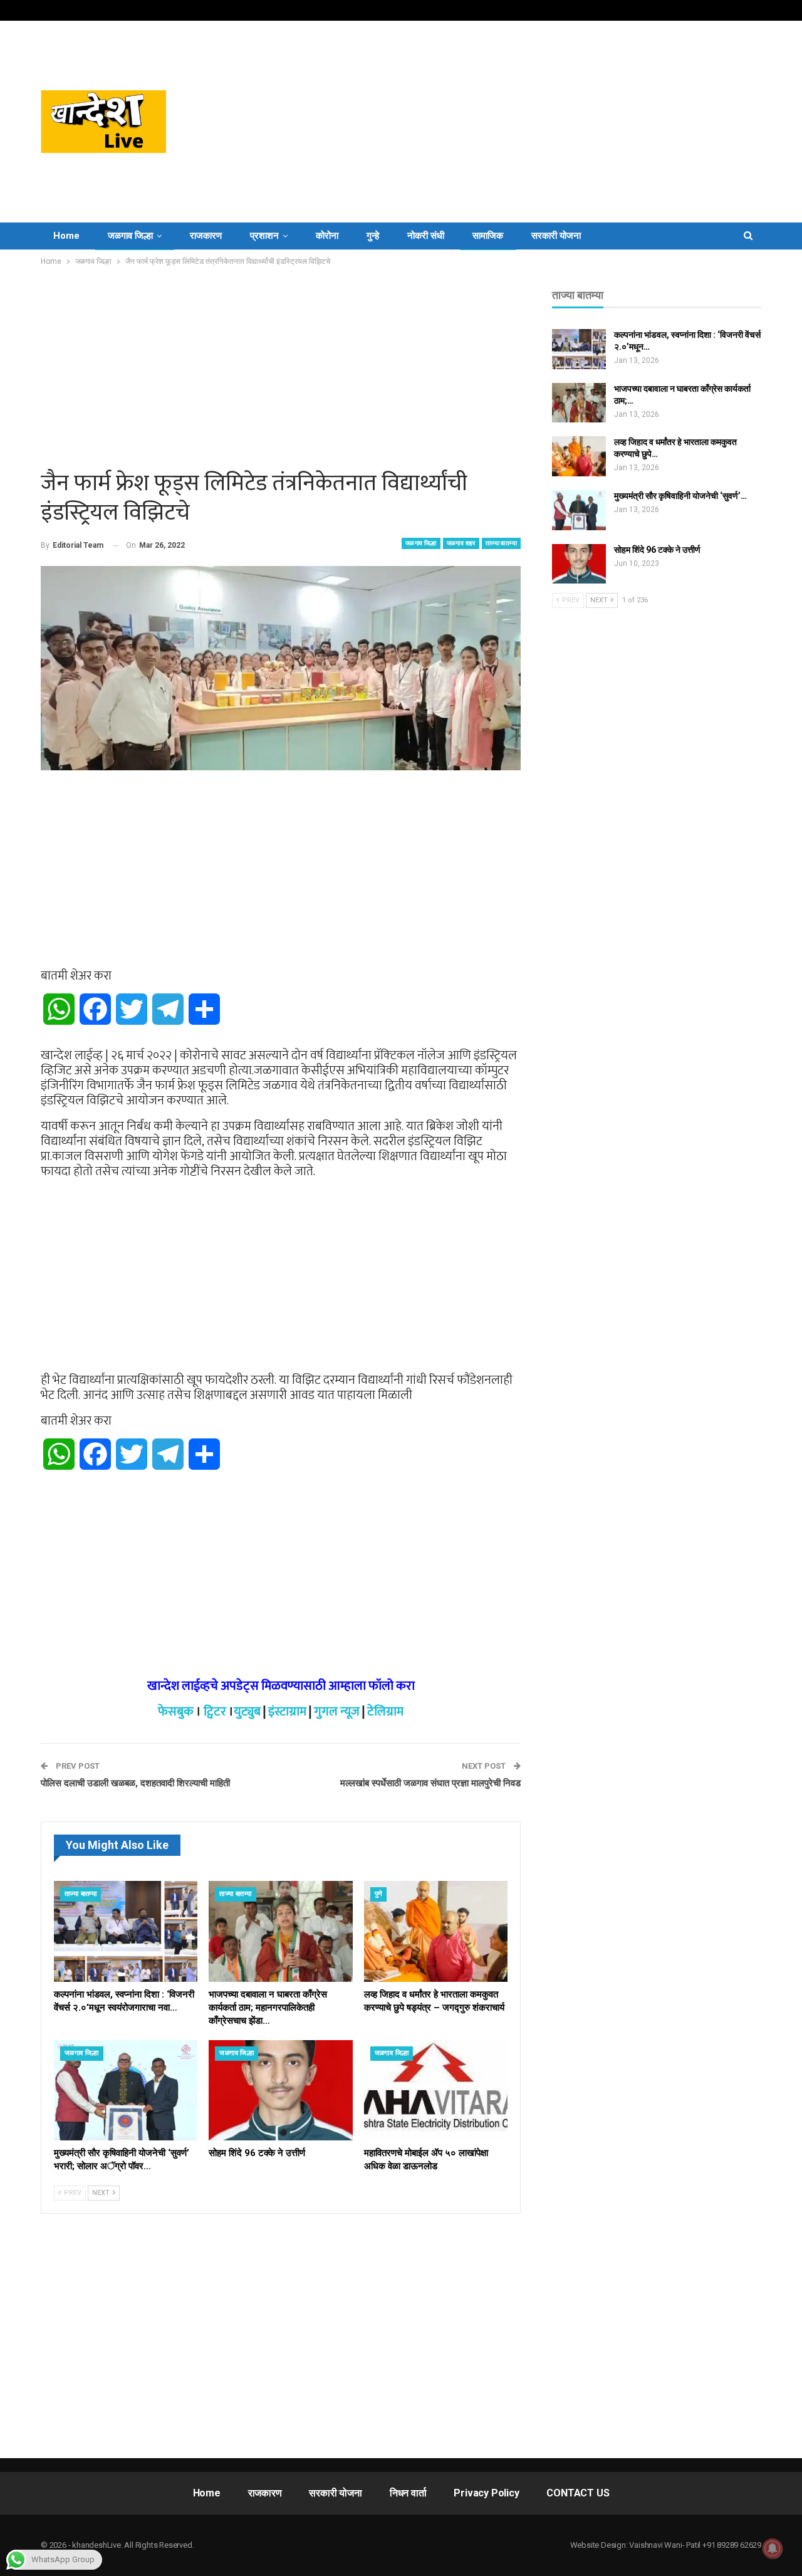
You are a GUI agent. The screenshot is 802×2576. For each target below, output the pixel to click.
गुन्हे (373, 236)
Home (66, 236)
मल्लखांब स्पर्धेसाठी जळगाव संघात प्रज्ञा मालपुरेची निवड (430, 1783)
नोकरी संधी (426, 236)
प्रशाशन (264, 236)
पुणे (379, 1894)
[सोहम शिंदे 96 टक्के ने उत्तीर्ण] (280, 2091)
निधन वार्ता (408, 2493)
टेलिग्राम (385, 1712)
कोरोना (327, 236)
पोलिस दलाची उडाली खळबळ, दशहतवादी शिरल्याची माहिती (135, 1783)
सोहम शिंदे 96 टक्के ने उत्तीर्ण (657, 550)
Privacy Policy (486, 2493)
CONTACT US (578, 2493)
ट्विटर (215, 1712)
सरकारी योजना (556, 236)
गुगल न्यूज (337, 1712)
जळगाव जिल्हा (130, 236)
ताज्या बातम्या (501, 543)
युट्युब (247, 1712)
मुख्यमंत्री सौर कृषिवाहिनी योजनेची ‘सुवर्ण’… (680, 496)
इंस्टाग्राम (287, 1712)
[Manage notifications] (773, 2548)
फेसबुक (176, 1712)
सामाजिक (488, 236)
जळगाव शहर (461, 543)
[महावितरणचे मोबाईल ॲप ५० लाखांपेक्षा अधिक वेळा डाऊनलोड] (436, 2091)
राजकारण (206, 236)
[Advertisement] (526, 122)
